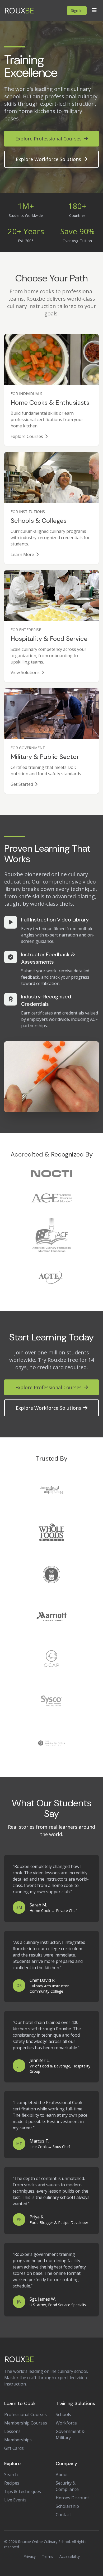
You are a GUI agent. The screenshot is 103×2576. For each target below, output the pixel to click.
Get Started (22, 784)
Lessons (12, 2431)
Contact (63, 2515)
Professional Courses (25, 2414)
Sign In (77, 10)
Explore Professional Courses (48, 139)
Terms (48, 2556)
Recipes (12, 2483)
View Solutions (25, 672)
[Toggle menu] (94, 11)
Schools (63, 2414)
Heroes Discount (72, 2498)
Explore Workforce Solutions (48, 159)
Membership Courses (26, 2423)
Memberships (18, 2440)
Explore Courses (27, 436)
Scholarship (67, 2506)
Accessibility (70, 2556)
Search (11, 2475)
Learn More (22, 554)
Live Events (15, 2500)
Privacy (30, 2556)
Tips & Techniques (23, 2491)
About (62, 2475)
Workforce (66, 2423)
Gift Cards (14, 2448)
